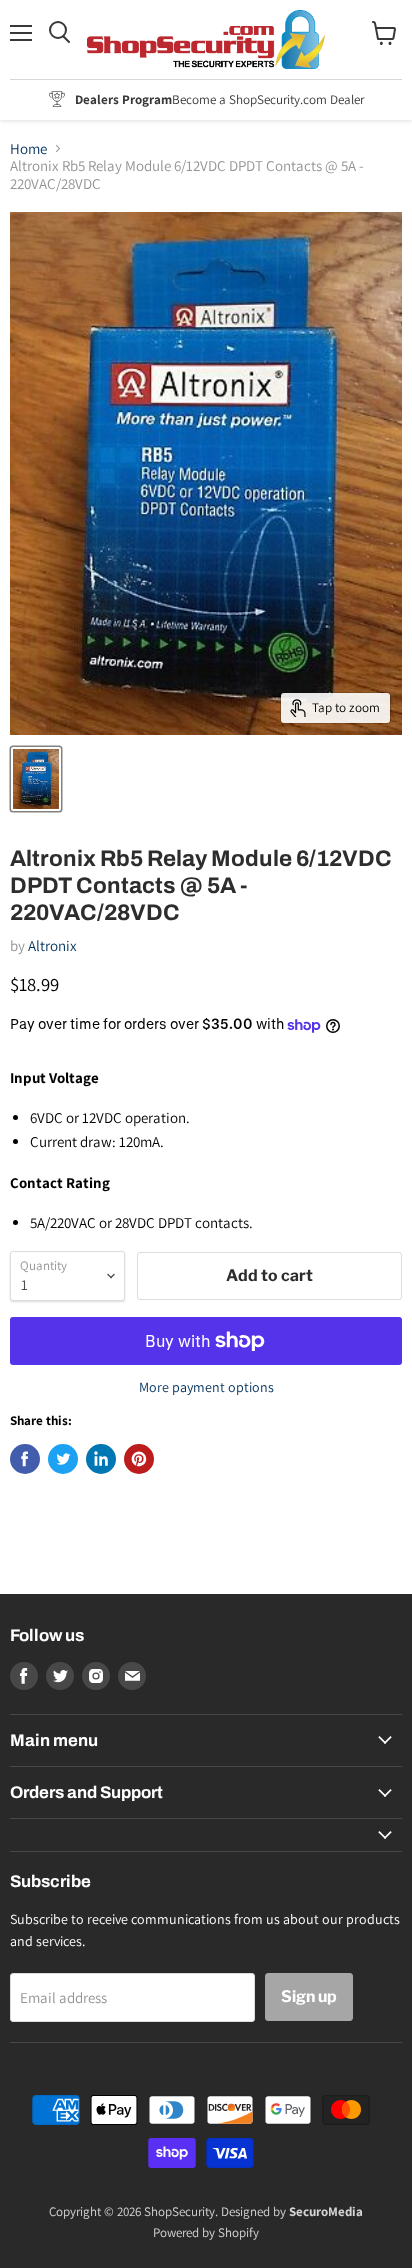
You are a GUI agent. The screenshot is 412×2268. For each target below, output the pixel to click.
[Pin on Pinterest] (139, 1459)
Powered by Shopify (206, 2232)
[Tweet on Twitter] (63, 1459)
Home (28, 148)
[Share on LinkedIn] (101, 1459)
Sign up (309, 1996)
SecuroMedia (326, 2211)
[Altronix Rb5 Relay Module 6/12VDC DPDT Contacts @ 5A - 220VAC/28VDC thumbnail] (36, 779)
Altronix (52, 945)
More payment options (206, 1387)
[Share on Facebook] (25, 1459)
